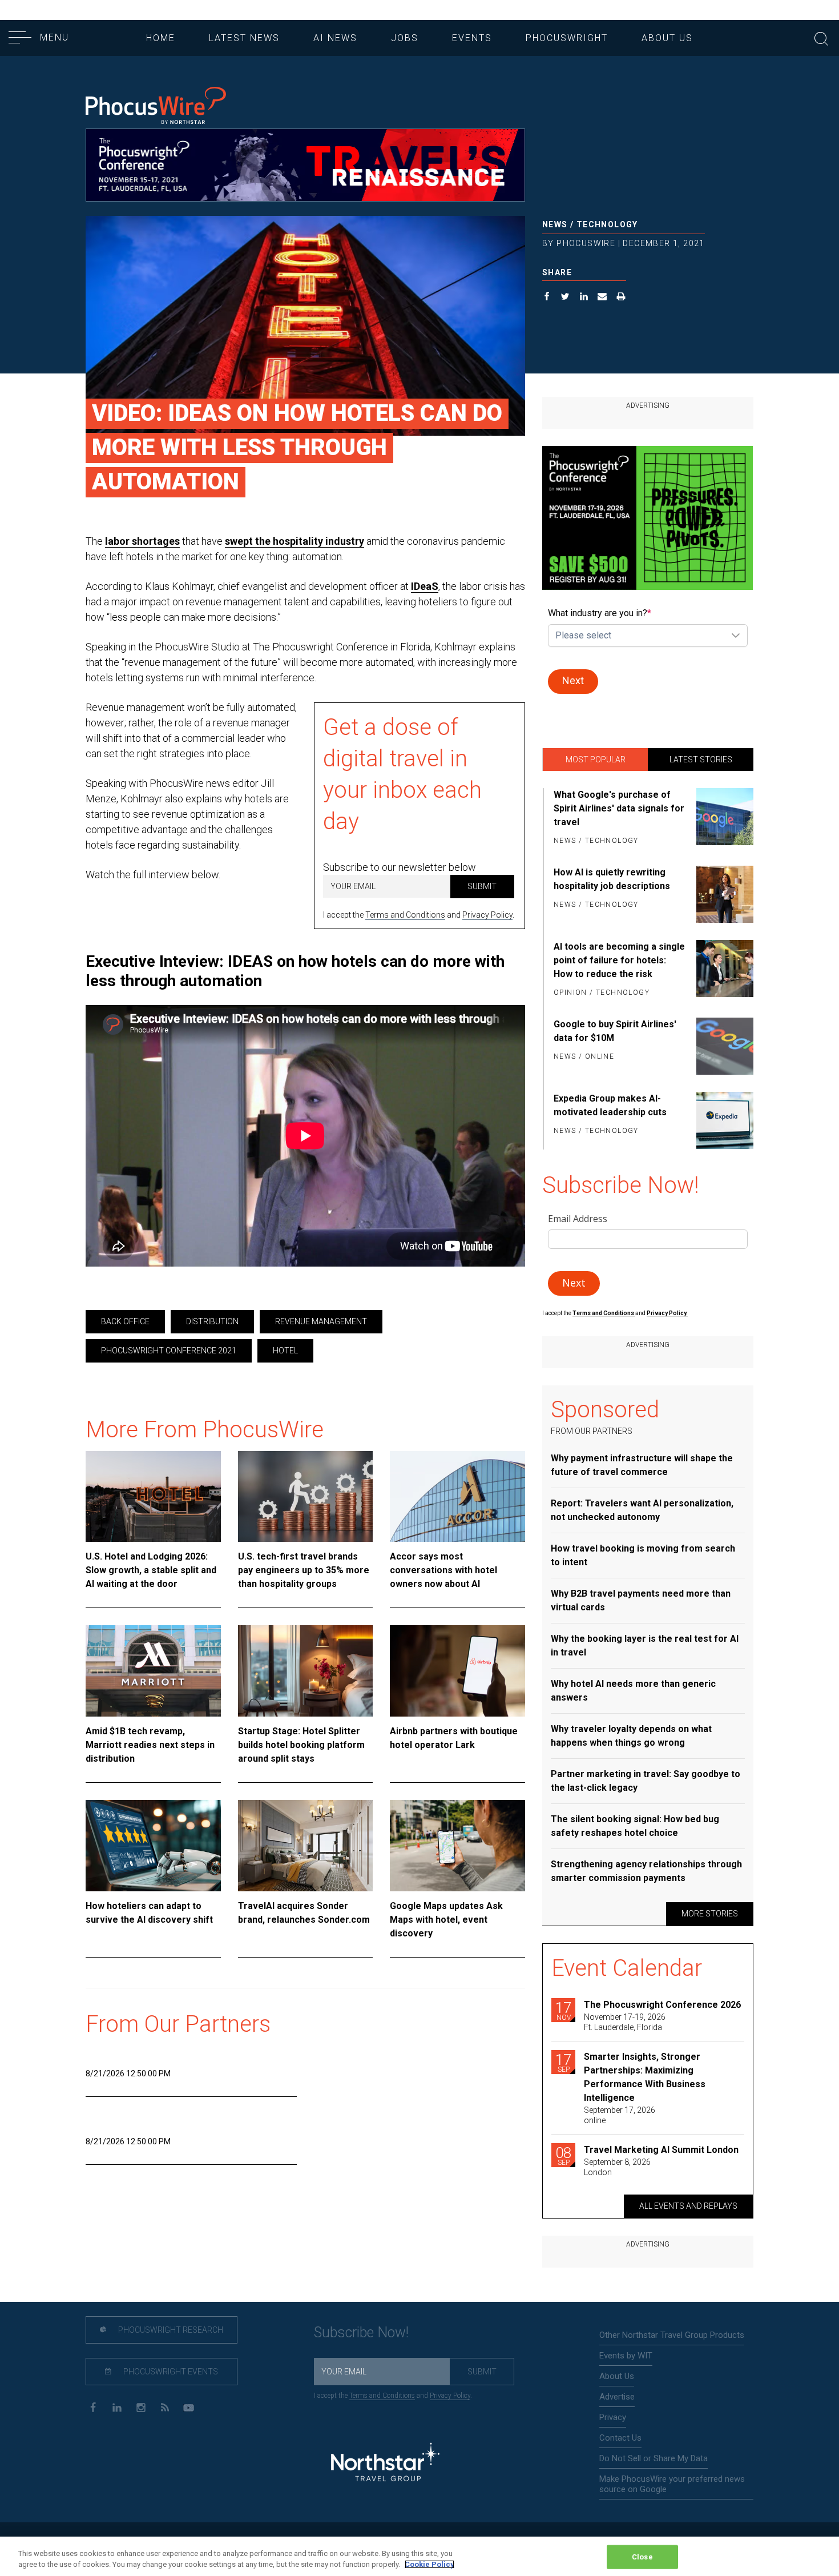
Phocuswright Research (170, 2330)
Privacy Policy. (667, 1313)
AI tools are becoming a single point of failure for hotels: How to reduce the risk (619, 960)
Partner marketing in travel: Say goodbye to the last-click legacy (646, 1781)
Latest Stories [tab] (701, 759)
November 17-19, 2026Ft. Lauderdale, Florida (625, 2022)
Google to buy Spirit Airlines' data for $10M (615, 1031)
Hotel (285, 1351)
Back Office (125, 1321)
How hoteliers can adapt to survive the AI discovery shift (149, 1913)
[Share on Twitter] (565, 298)
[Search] (821, 37)
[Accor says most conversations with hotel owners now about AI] (457, 1497)
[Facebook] (93, 2407)
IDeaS (425, 586)
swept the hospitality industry (295, 541)
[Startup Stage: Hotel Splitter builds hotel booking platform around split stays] (306, 1671)
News (555, 224)
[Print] (621, 298)
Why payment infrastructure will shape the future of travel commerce (642, 1465)
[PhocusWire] (156, 107)
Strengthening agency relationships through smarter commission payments (646, 1871)
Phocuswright (567, 38)
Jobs (405, 38)
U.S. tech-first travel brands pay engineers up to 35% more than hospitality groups (304, 1570)
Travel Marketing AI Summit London (661, 2150)
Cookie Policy (429, 2564)
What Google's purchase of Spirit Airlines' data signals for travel (619, 808)
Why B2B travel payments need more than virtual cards (641, 1600)
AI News (335, 38)
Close (642, 2557)
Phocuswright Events (170, 2372)
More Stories (710, 1914)
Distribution (212, 1321)
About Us (667, 38)
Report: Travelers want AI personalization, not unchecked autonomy (642, 1510)
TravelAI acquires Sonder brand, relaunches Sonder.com (304, 1913)
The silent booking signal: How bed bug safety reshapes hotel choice (635, 1826)
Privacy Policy (487, 915)
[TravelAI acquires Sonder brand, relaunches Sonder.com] (306, 1846)
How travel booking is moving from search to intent (643, 1555)
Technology (607, 224)
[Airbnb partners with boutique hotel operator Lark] (457, 1671)
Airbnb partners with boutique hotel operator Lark (454, 1738)
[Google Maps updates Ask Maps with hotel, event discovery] (457, 1846)
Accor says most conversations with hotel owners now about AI (443, 1570)
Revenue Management (321, 1321)
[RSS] (165, 2407)
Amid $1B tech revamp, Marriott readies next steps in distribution (150, 1745)
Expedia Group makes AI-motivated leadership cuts (610, 1105)
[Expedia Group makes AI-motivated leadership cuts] (723, 1120)
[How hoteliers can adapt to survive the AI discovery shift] (153, 1846)
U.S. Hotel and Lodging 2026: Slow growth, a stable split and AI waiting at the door (151, 1570)
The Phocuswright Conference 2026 (662, 2005)
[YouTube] (189, 2407)
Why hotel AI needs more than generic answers (633, 1691)
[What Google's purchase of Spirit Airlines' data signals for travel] (723, 818)
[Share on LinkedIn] (584, 298)
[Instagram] (141, 2407)
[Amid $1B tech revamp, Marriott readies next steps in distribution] (153, 1671)
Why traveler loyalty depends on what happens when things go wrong (631, 1736)
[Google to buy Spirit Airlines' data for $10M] (723, 1046)
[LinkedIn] (117, 2407)
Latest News (244, 38)
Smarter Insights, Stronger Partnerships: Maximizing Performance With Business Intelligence (645, 2077)
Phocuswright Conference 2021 (169, 1351)
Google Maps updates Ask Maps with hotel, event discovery (446, 1920)
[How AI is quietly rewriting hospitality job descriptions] (723, 894)
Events (472, 38)
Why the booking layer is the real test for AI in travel (645, 1645)
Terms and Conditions (405, 915)
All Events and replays (688, 2206)
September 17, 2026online (620, 2115)
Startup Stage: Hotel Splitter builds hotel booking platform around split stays (301, 1745)
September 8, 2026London (617, 2167)
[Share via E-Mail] (602, 298)
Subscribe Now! (361, 2332)
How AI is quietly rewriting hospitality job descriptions (612, 879)
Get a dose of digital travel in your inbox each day (402, 774)
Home (161, 38)
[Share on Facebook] (547, 298)
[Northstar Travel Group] (385, 2464)
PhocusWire (586, 243)
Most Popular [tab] (596, 759)
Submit (482, 886)
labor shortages (142, 541)
